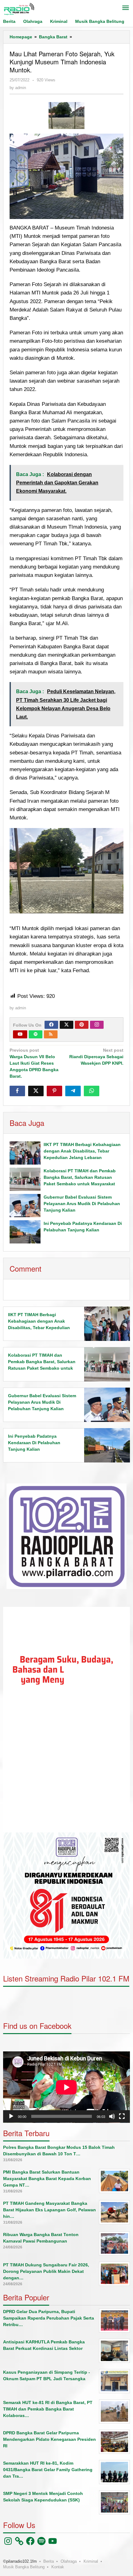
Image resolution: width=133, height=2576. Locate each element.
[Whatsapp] (92, 1091)
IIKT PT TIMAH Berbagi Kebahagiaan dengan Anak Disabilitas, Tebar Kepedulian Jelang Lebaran (82, 1151)
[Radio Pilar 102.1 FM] (19, 9)
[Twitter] (66, 1025)
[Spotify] (36, 1034)
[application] (66, 1720)
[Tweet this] (36, 1091)
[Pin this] (54, 1091)
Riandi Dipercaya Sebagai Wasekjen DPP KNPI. (96, 1057)
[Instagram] (97, 1025)
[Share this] (17, 1091)
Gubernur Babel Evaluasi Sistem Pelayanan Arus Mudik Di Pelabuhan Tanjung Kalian (82, 1204)
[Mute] (112, 2116)
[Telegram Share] (73, 1091)
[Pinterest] (82, 1025)
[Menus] (126, 8)
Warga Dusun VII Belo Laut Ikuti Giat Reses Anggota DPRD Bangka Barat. (34, 1063)
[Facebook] (51, 1025)
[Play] (11, 2116)
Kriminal (91, 2561)
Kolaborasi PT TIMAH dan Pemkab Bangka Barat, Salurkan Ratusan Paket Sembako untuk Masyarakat (80, 1177)
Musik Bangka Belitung (24, 2567)
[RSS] (51, 1034)
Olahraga (69, 2561)
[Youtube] (20, 1034)
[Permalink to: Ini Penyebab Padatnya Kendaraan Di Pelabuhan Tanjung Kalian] (25, 1232)
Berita (49, 2561)
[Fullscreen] (122, 2116)
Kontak (58, 2567)
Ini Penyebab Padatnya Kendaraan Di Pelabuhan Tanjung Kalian (34, 1443)
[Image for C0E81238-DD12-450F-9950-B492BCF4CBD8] (66, 116)
